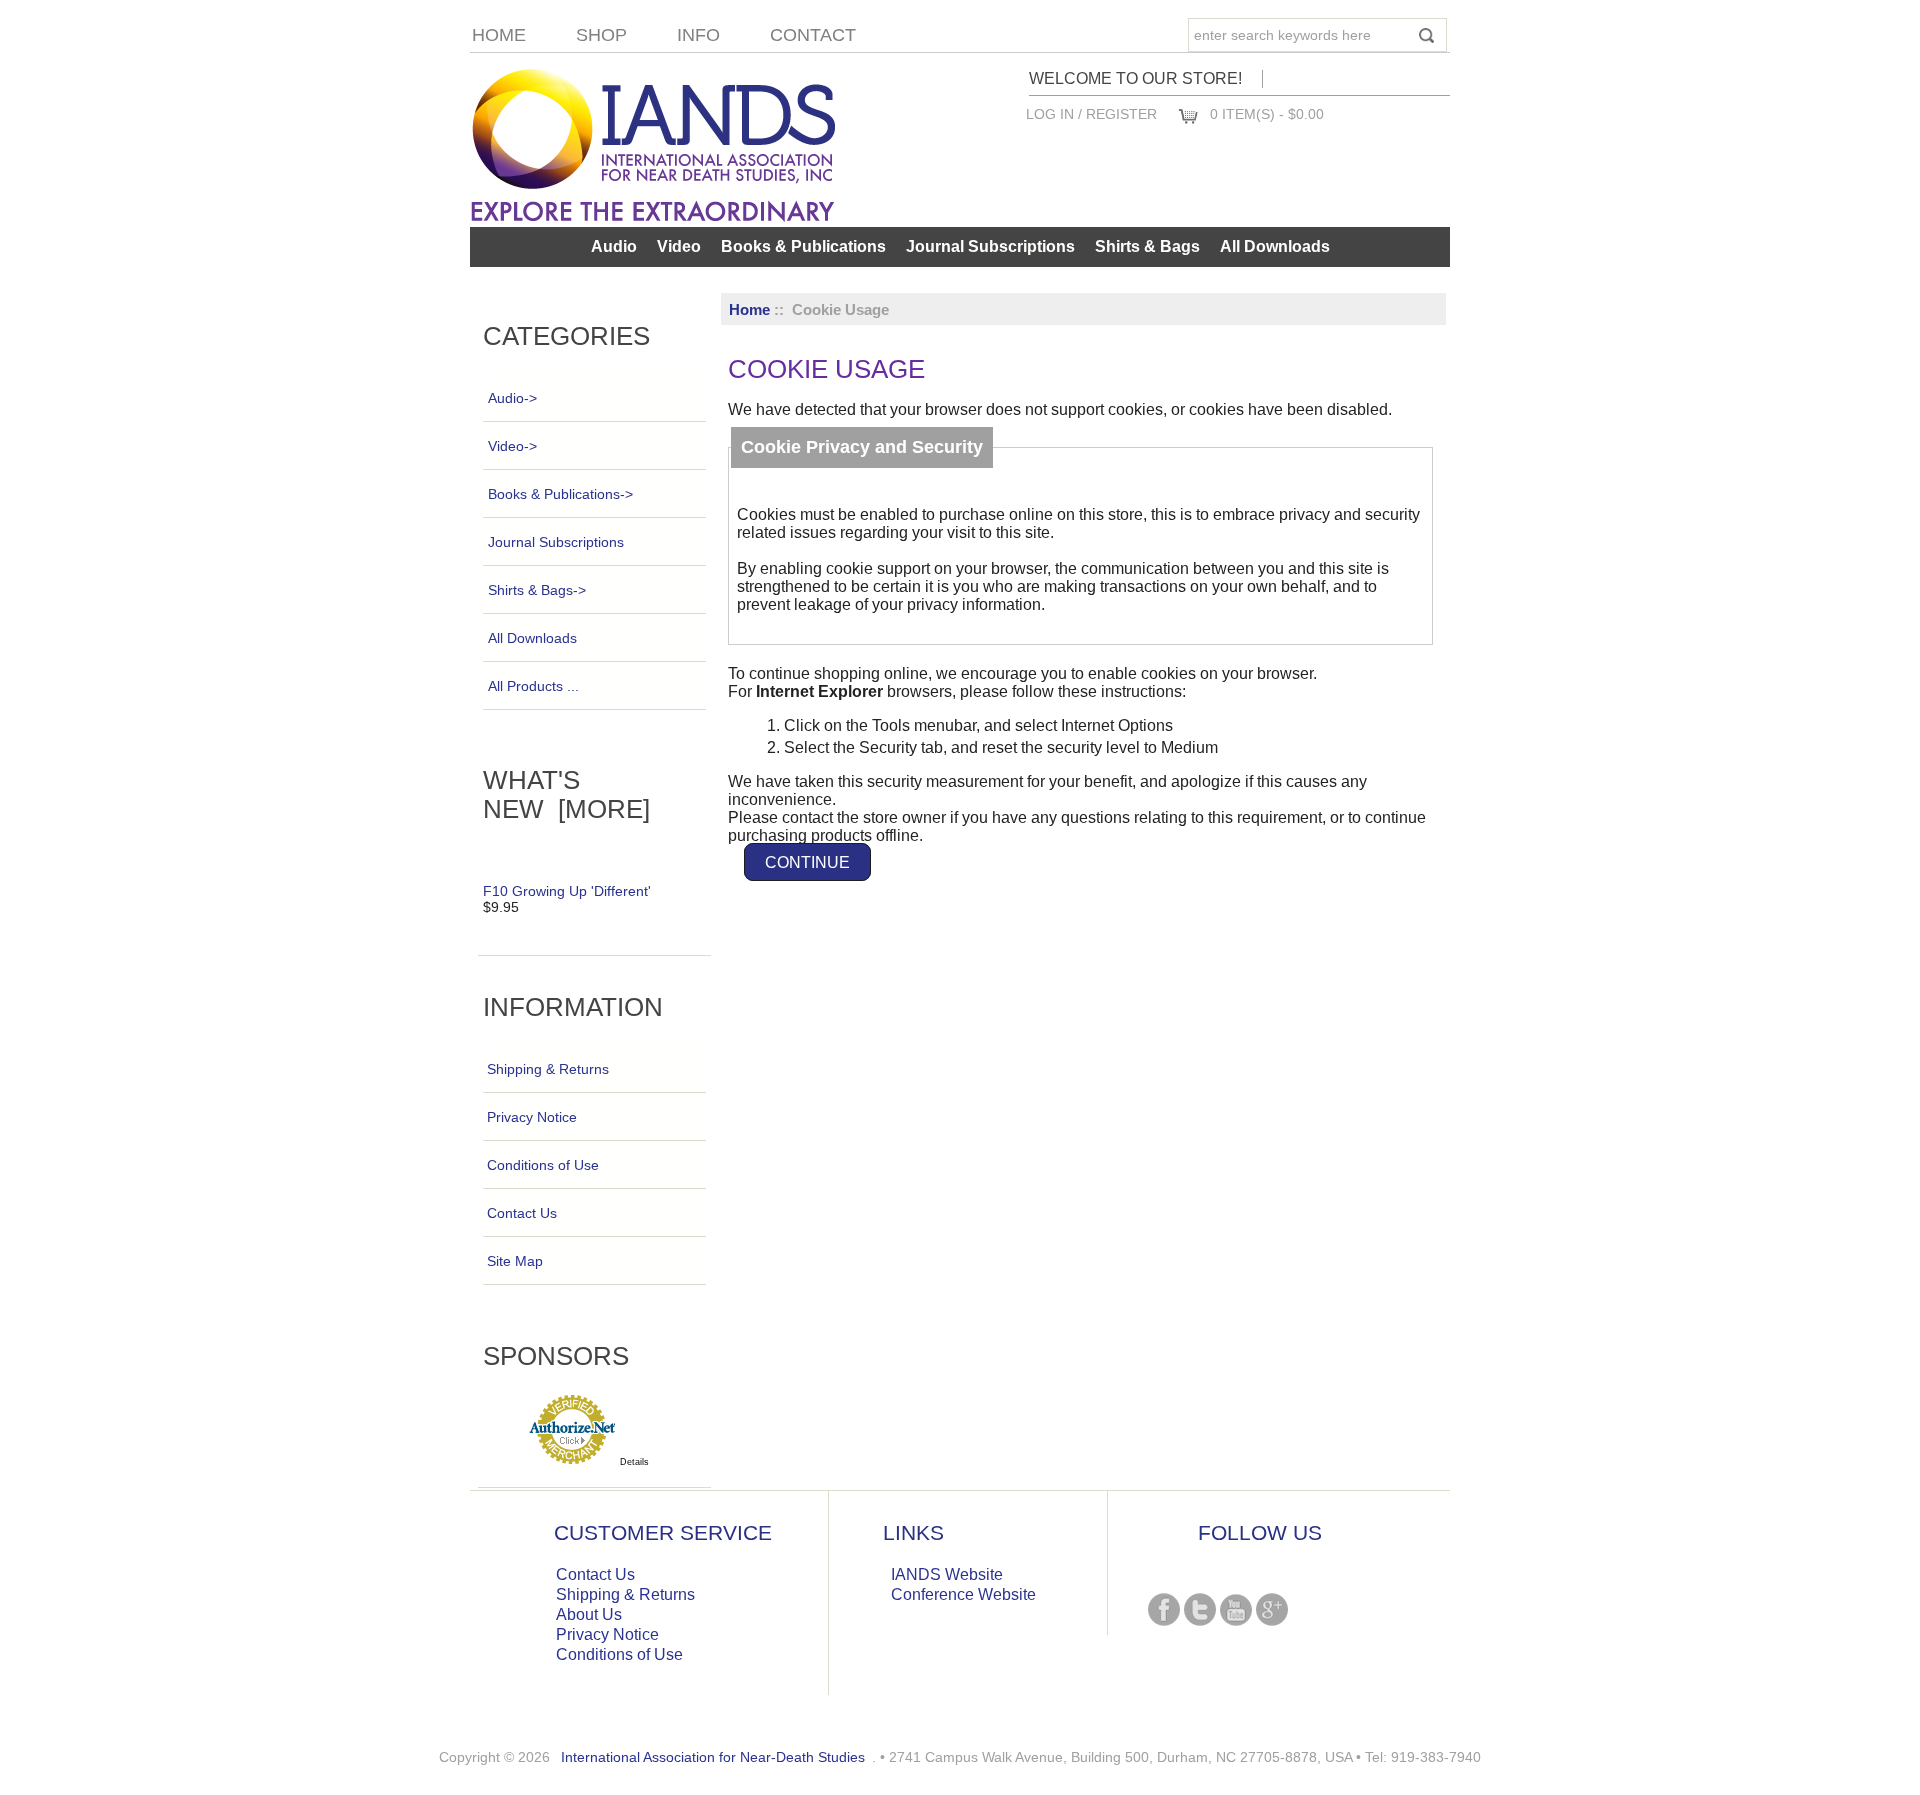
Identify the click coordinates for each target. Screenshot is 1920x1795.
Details (634, 1462)
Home (499, 35)
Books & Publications (803, 246)
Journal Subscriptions (990, 246)
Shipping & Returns (548, 1069)
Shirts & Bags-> (537, 590)
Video (679, 246)
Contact (813, 35)
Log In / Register (1091, 114)
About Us (589, 1614)
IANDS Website (947, 1574)
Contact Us (522, 1213)
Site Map (515, 1261)
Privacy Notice (532, 1117)
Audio (614, 246)
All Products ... (533, 686)
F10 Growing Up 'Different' (567, 891)
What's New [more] (566, 794)
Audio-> (512, 398)
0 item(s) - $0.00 (1267, 114)
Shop (601, 35)
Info (698, 35)
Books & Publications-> (560, 494)
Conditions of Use (543, 1165)
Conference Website (963, 1594)
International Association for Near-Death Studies (713, 1757)
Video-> (512, 446)
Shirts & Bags (1147, 246)
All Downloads (1275, 246)
